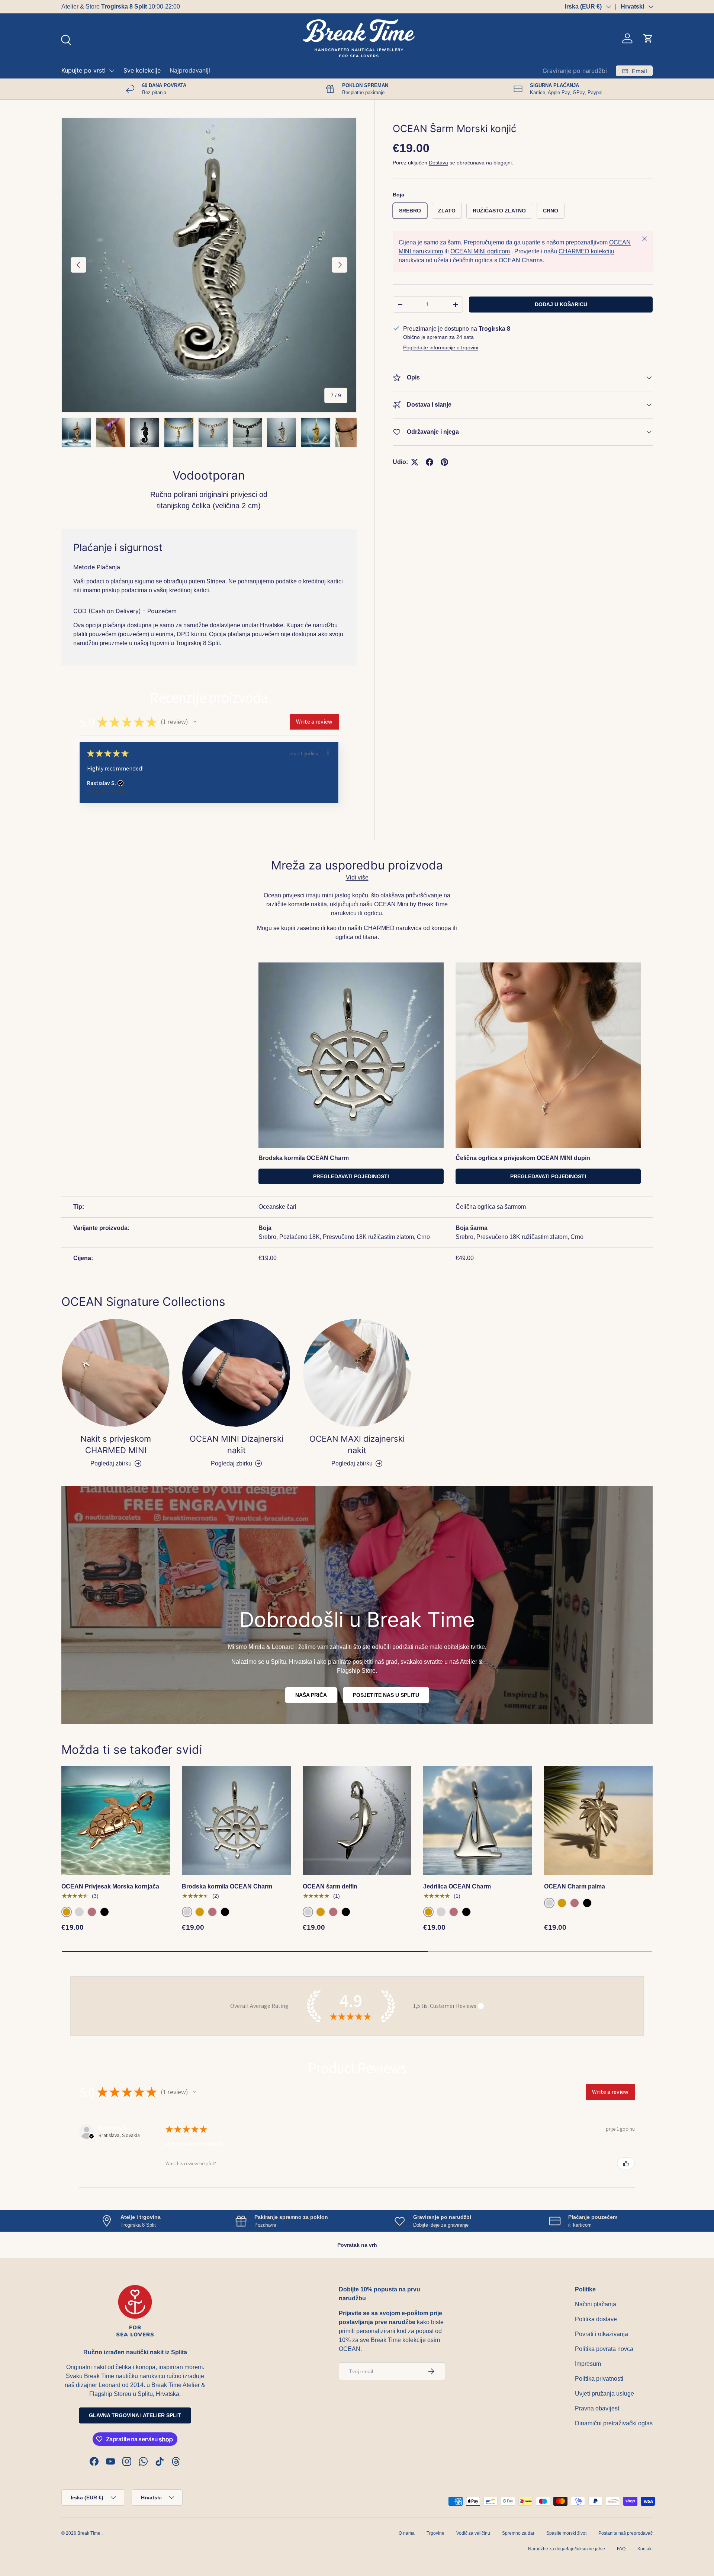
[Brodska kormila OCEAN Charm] (236, 1820)
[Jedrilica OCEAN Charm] (477, 1820)
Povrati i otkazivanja (602, 2334)
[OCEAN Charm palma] (598, 1820)
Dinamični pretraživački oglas (614, 2423)
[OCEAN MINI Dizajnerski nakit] (236, 1373)
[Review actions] (328, 753)
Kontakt (645, 2549)
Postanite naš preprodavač (625, 2533)
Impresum (588, 2364)
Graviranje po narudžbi (575, 71)
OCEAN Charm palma (575, 1886)
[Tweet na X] (415, 462)
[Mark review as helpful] (626, 2163)
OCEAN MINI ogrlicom (480, 251)
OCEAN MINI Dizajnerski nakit (237, 1444)
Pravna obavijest (597, 2408)
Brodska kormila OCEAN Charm (227, 1886)
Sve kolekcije (142, 70)
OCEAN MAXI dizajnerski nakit (357, 1444)
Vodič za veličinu (473, 2533)
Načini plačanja (596, 2304)
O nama (407, 2533)
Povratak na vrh (357, 2245)
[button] (648, 38)
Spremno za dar (518, 2533)
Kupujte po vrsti (83, 70)
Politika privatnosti (599, 2379)
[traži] (65, 39)
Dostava (438, 163)
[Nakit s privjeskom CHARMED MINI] (116, 1373)
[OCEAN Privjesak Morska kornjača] (116, 1820)
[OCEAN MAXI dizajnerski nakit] (357, 1373)
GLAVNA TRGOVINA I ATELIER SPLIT (135, 2415)
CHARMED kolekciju (586, 251)
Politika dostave (596, 2319)
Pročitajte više (171, 7)
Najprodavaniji (190, 70)
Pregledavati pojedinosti (351, 1176)
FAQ (621, 2549)
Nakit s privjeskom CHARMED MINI (116, 1444)
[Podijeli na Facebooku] (430, 462)
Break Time (89, 2533)
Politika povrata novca (604, 2349)
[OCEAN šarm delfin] (357, 1820)
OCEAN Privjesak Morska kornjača (110, 1886)
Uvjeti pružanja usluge (604, 2394)
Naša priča (311, 1695)
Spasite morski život (566, 2533)
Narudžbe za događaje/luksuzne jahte (567, 2549)
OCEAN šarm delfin (330, 1886)
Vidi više (357, 877)
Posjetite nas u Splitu (386, 1695)
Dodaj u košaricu (561, 304)
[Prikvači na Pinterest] (444, 462)
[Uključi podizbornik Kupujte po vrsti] (112, 71)
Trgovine (435, 2533)
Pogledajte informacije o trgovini (441, 347)
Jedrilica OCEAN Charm (457, 1886)
